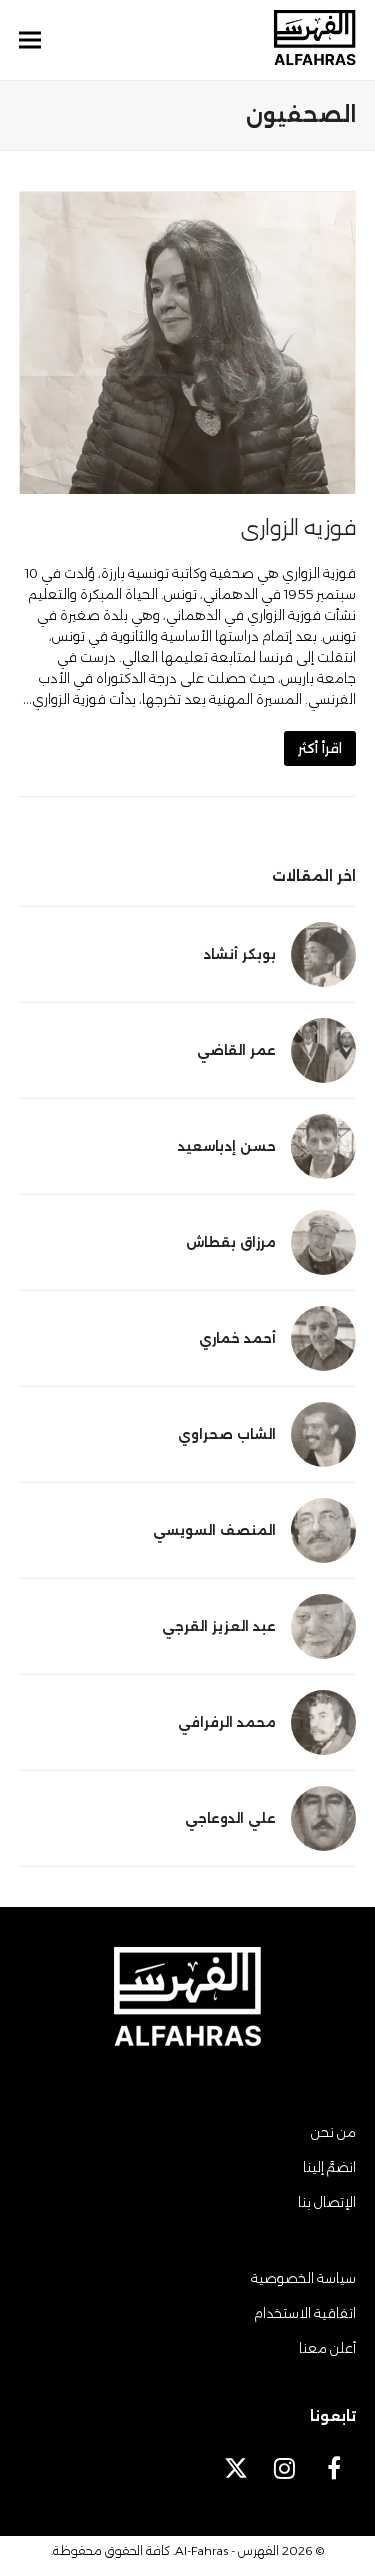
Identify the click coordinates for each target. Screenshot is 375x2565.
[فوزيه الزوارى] (188, 341)
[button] (30, 40)
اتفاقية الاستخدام (305, 2313)
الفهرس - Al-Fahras (227, 2550)
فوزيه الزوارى (298, 527)
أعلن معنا (327, 2348)
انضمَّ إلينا (329, 2167)
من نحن (333, 2132)
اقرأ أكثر (320, 748)
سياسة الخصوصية (303, 2278)
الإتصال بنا (327, 2202)
